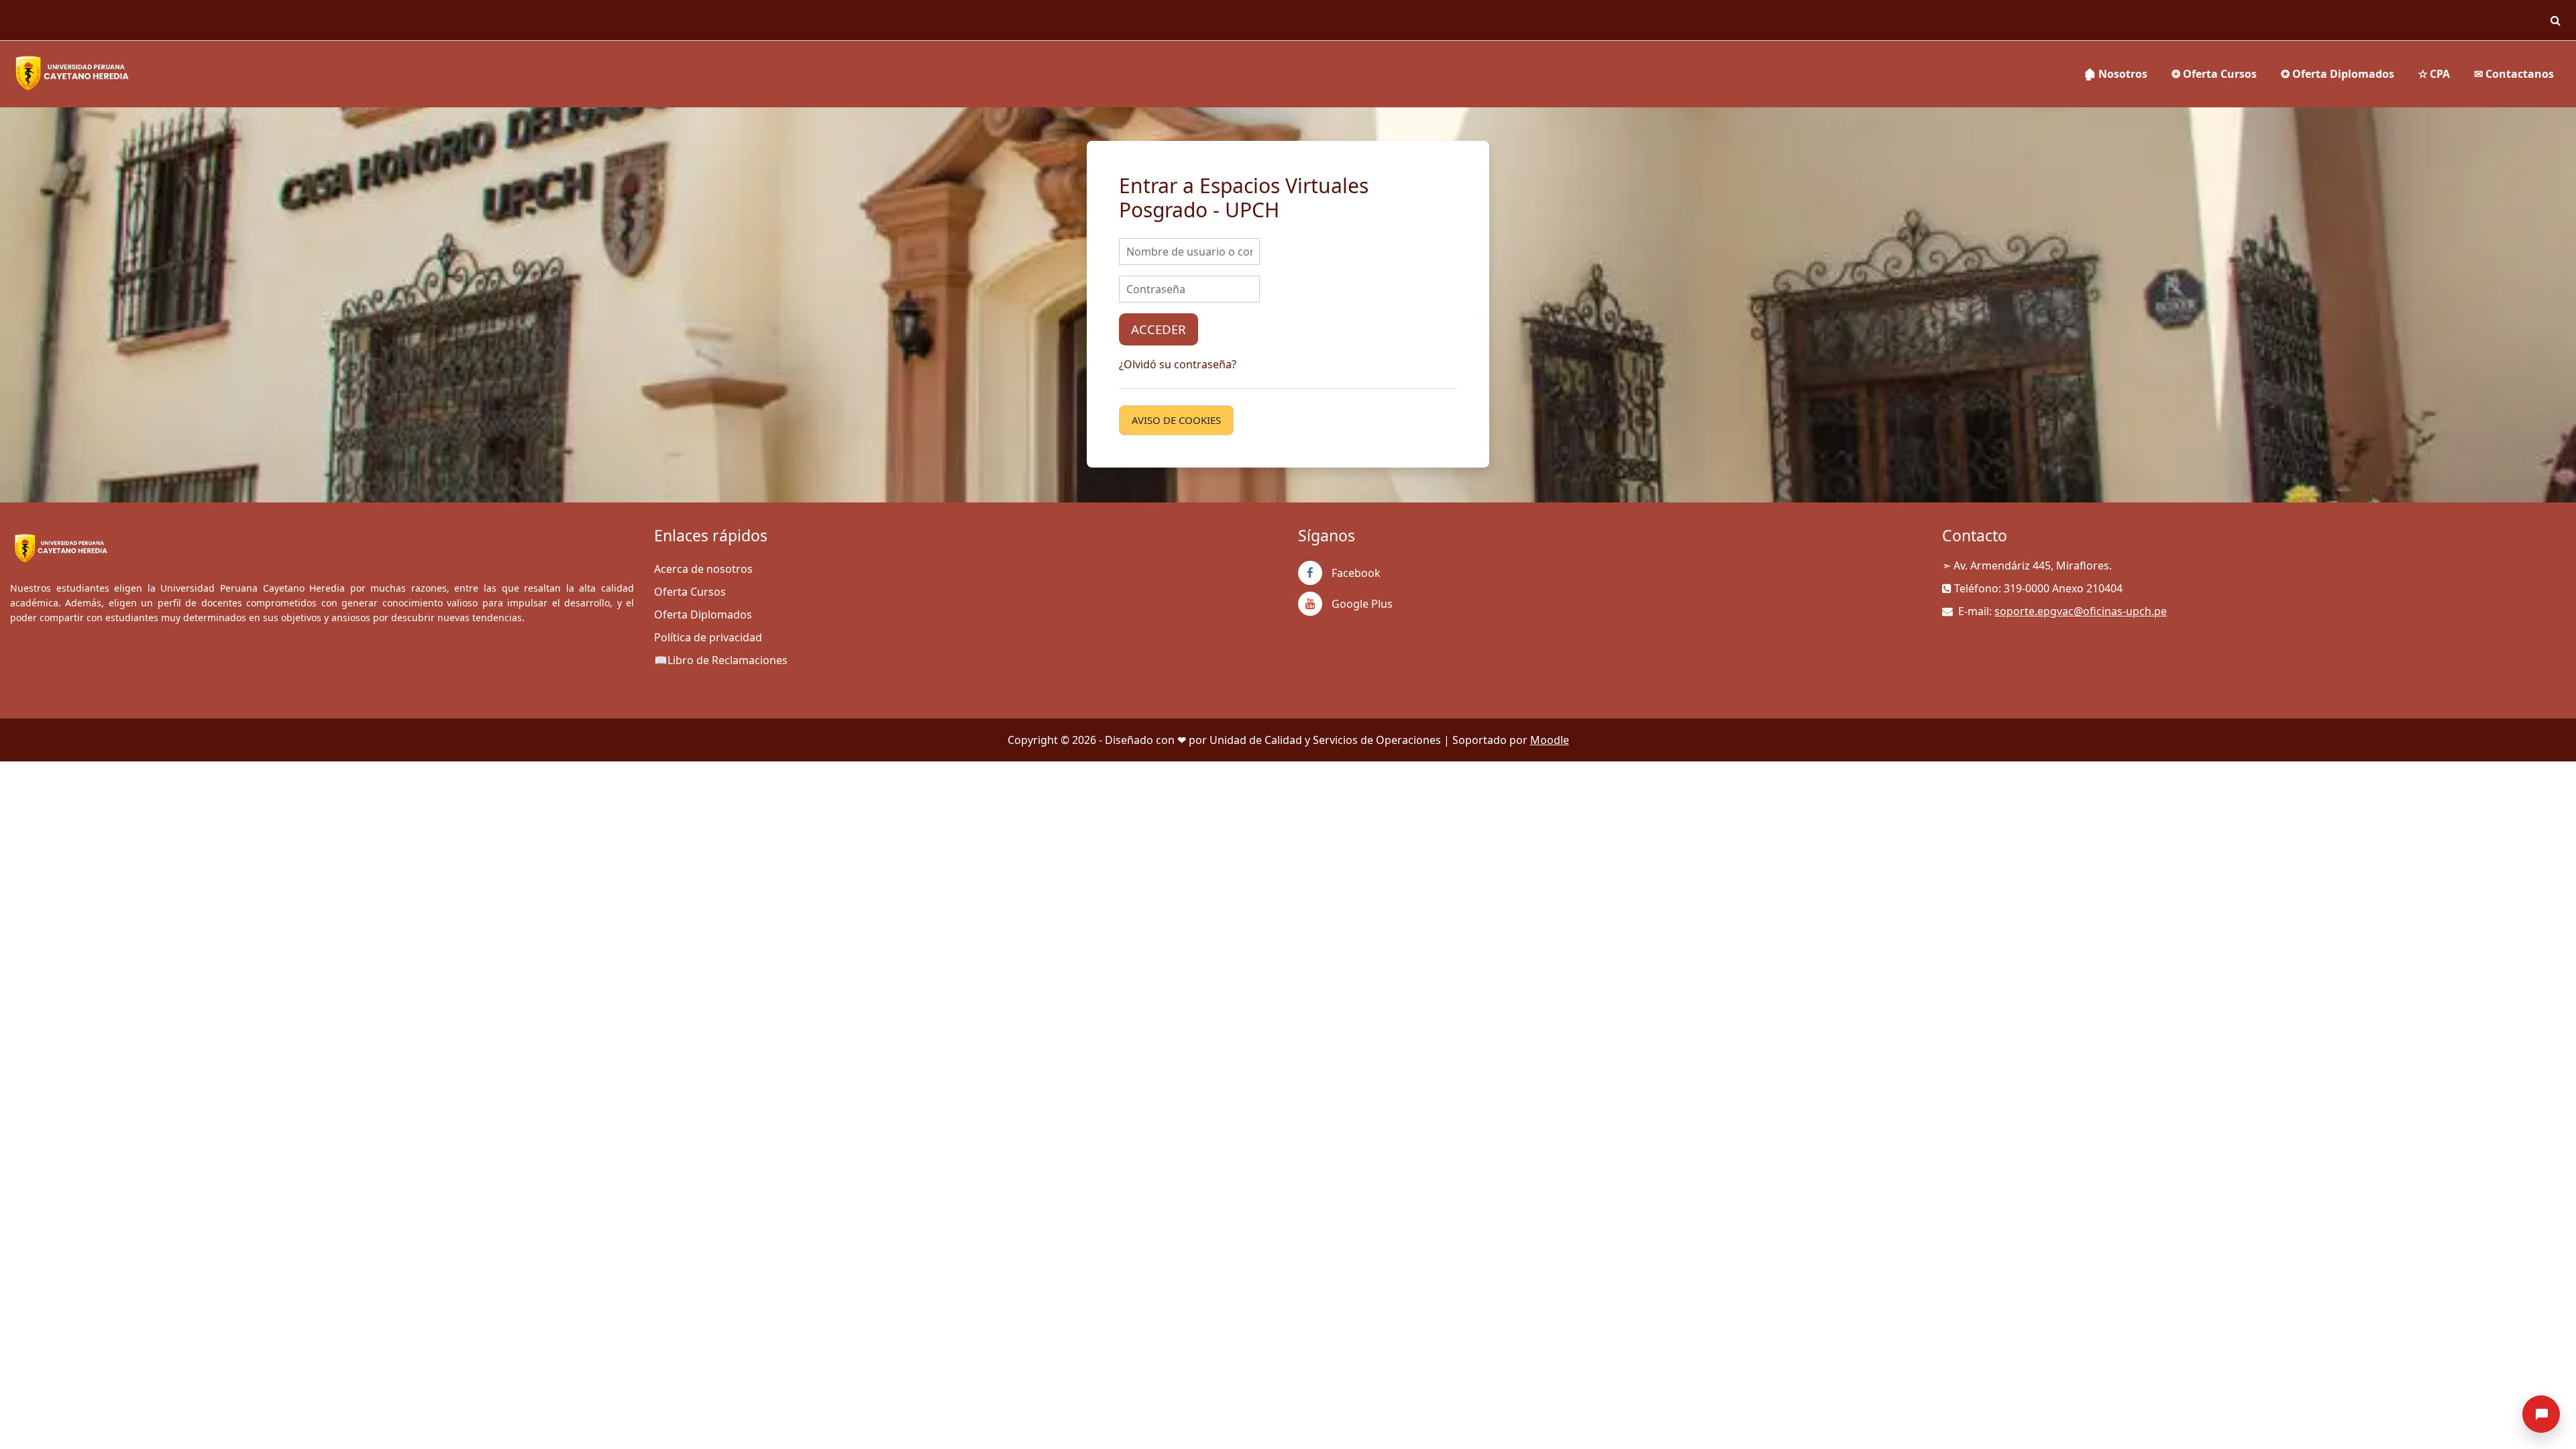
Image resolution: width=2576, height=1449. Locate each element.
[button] (2555, 20)
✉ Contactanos (2514, 74)
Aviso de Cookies (1176, 420)
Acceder (1159, 329)
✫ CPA (2434, 74)
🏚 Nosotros (2115, 74)
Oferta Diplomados (703, 614)
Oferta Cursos (690, 592)
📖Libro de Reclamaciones (721, 660)
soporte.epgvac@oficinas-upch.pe (2081, 611)
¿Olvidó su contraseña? (1178, 364)
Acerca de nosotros (703, 569)
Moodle (1550, 740)
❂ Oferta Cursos (2214, 74)
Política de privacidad (708, 637)
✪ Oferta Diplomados (2338, 74)
